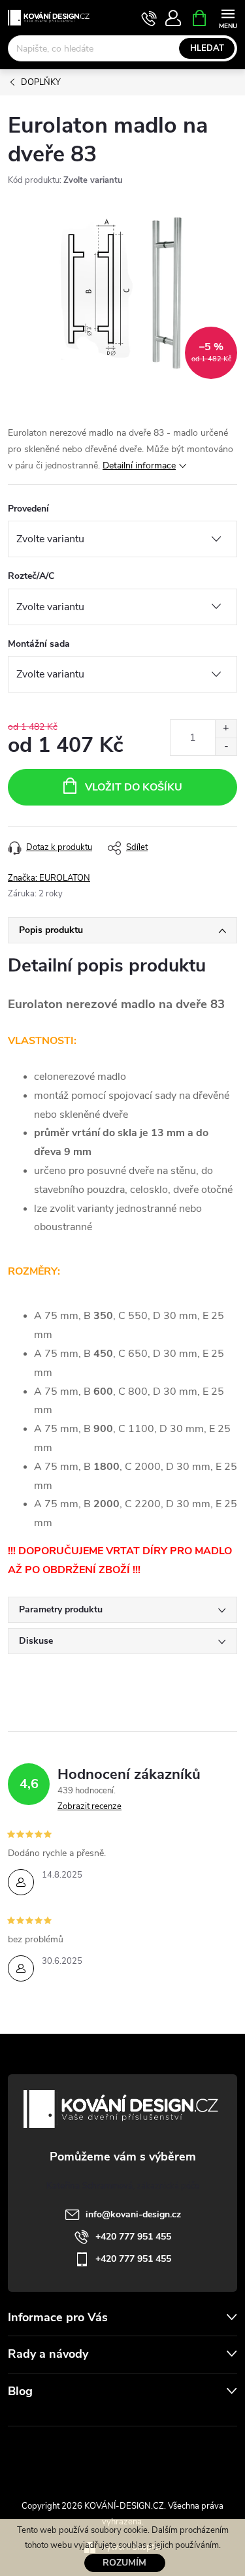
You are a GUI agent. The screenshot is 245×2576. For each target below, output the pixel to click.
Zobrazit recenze (90, 1806)
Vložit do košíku (134, 787)
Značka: (49, 878)
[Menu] (228, 17)
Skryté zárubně (80, 2455)
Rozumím (124, 2563)
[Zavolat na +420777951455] (149, 18)
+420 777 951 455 (133, 2237)
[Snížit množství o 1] (226, 746)
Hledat (207, 48)
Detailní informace (139, 465)
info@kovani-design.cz (133, 2214)
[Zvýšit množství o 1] (226, 729)
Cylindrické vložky (160, 2455)
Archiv (23, 2417)
